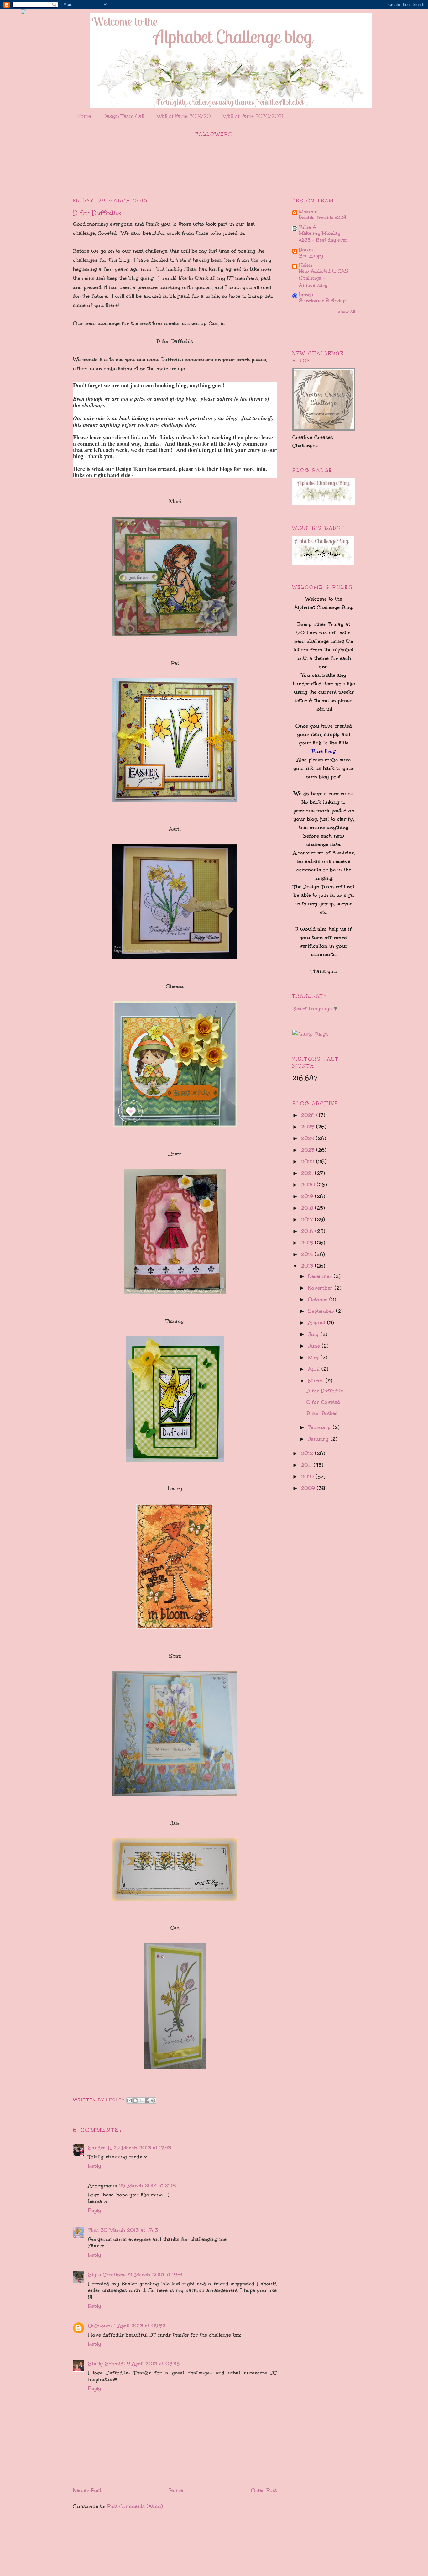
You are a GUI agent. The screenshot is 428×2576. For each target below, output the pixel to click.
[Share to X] (141, 2100)
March (317, 1381)
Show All (346, 311)
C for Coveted (323, 1402)
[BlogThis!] (135, 2100)
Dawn (306, 250)
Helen (305, 265)
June (315, 1346)
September (322, 1311)
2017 (308, 1220)
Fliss (93, 2230)
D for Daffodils (325, 1391)
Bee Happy (311, 256)
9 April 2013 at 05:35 (153, 2364)
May (314, 1357)
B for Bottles (322, 1413)
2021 (308, 1173)
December (321, 1276)
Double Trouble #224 (323, 218)
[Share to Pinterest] (153, 2100)
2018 (308, 1208)
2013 (308, 1266)
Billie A (308, 227)
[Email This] (129, 2100)
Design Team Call (124, 116)
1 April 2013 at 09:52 (140, 2326)
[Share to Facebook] (147, 2100)
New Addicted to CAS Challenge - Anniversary (324, 278)
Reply (95, 2166)
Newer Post (87, 2490)
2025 (309, 1127)
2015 (308, 1243)
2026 (309, 1115)
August (318, 1323)
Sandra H (100, 2148)
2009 (309, 1488)
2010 (308, 1477)
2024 (308, 1138)
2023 (309, 1150)
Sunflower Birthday (322, 301)
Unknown (100, 2326)
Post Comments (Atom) (135, 2506)
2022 (309, 1162)
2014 (308, 1254)
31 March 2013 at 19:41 (155, 2275)
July (314, 1334)
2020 (309, 1185)
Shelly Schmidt (107, 2364)
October (319, 1299)
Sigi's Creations (107, 2275)
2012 (308, 1453)
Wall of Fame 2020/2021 (253, 116)
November (321, 1288)
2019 (308, 1196)
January (319, 1439)
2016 (308, 1231)
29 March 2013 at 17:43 (142, 2148)
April (315, 1369)
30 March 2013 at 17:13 (129, 2230)
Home (84, 116)
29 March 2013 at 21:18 (147, 2186)
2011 (307, 1465)
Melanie (308, 211)
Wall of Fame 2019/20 (184, 116)
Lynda (306, 294)
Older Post (264, 2490)
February (320, 1427)
